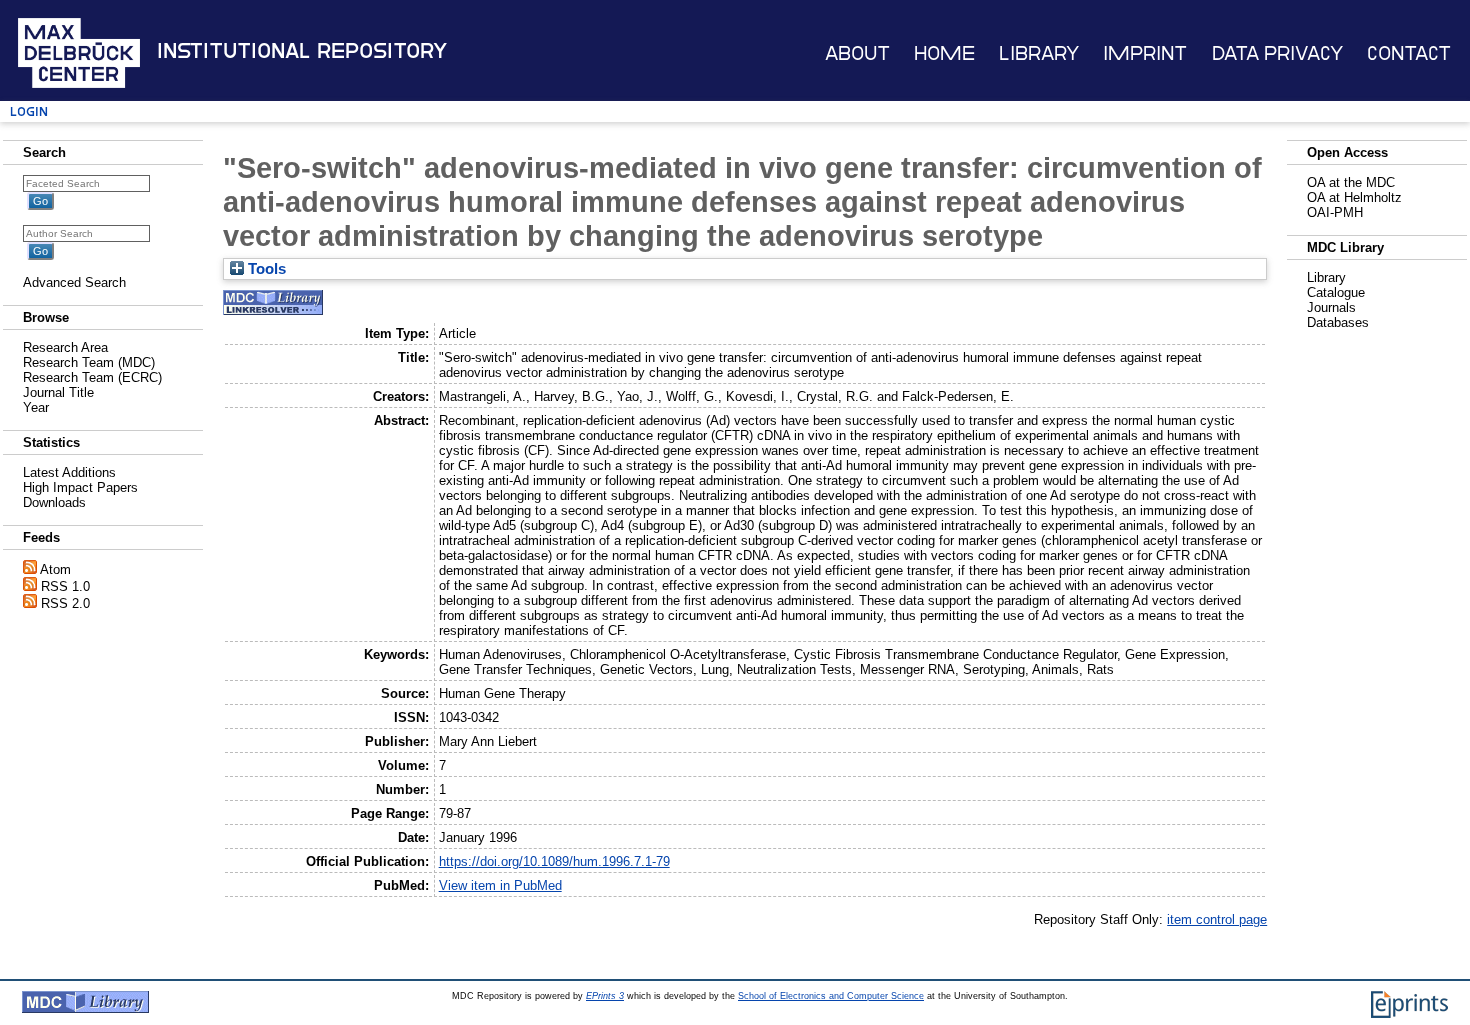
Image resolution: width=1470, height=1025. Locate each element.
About (857, 53)
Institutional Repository (302, 51)
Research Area (65, 347)
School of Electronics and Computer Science (831, 996)
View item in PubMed (500, 885)
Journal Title (58, 392)
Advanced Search (74, 282)
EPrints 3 (605, 996)
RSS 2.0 (65, 603)
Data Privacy (1277, 53)
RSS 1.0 (65, 586)
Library (1039, 53)
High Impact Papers (80, 487)
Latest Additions (69, 472)
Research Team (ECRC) (92, 377)
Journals (1331, 307)
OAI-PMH (1335, 212)
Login (29, 111)
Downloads (54, 502)
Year (36, 407)
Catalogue (1336, 292)
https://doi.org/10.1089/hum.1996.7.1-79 (554, 861)
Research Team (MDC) (89, 362)
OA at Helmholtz (1354, 197)
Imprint (1145, 53)
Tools (265, 269)
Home (944, 53)
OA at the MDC (1351, 182)
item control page (1217, 919)
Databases (1338, 322)
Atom (55, 569)
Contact (1409, 53)
